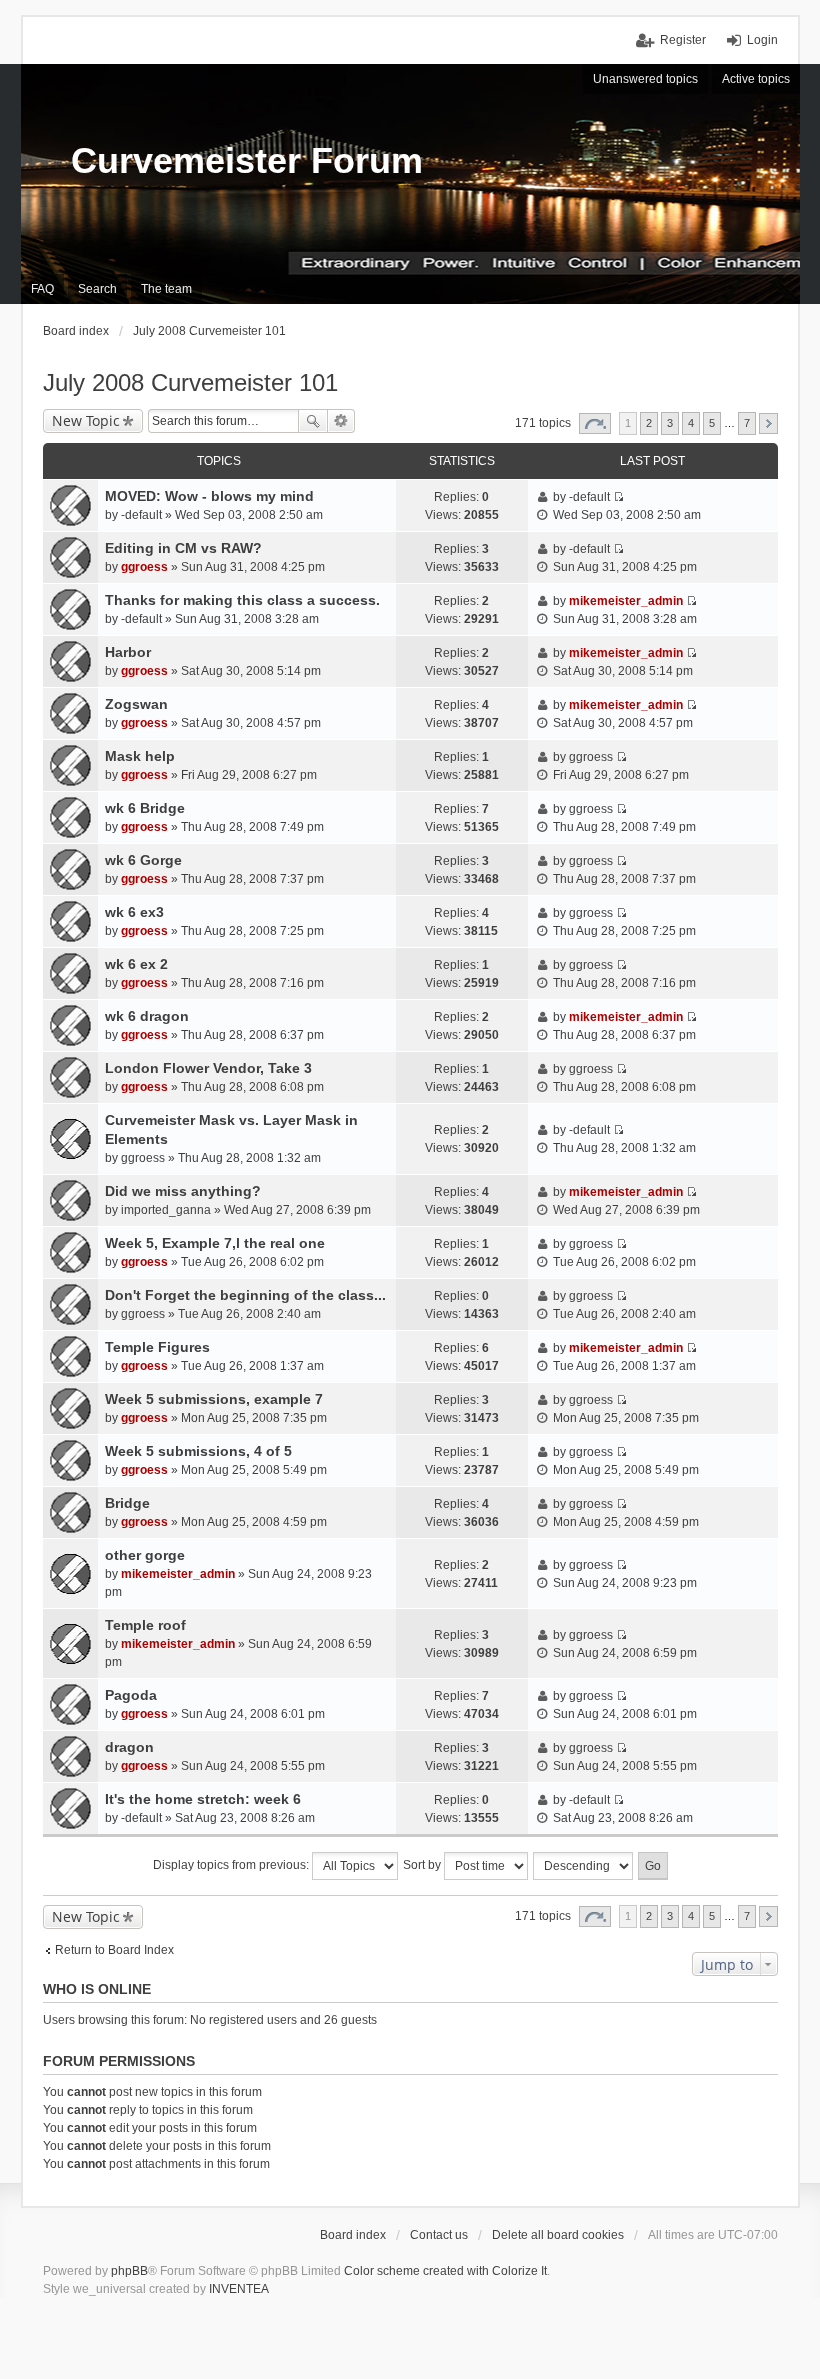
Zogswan (136, 704)
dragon (129, 1747)
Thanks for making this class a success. (242, 600)
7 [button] (747, 423)
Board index (353, 2235)
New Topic (86, 420)
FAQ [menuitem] (42, 289)
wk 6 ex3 (134, 912)
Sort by (423, 1865)
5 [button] (712, 423)
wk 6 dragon (147, 1016)
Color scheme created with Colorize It (445, 2271)
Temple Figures (157, 1347)
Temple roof (145, 1625)
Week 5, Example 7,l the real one (215, 1243)
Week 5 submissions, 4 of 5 (198, 1451)
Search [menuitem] (97, 289)
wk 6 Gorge (143, 860)
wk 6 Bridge (145, 808)
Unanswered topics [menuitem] (645, 79)
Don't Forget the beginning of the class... (245, 1295)
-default (141, 515)
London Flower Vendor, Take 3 (208, 1068)
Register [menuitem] (683, 40)
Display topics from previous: (232, 1865)
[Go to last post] (618, 497)
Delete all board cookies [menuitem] (558, 2235)
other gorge (145, 1555)
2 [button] (649, 423)
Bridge (127, 1503)
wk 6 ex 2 (136, 964)
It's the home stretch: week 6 (203, 1799)
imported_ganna (166, 1210)
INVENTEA (239, 2289)
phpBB (129, 2271)
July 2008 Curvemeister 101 (190, 382)
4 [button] (691, 423)
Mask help (140, 756)
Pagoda (131, 1695)
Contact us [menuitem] (439, 2235)
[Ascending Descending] (584, 1866)
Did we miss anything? (183, 1191)
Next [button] (768, 423)
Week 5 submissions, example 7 (214, 1399)
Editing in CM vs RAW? (183, 548)
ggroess (144, 567)
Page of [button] (595, 423)
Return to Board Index (114, 1950)
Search (313, 421)
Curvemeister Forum (247, 160)
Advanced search (341, 421)
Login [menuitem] (762, 40)
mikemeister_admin (626, 601)
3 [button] (670, 423)
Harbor (128, 652)
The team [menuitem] (166, 289)
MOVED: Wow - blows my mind (209, 496)
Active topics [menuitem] (756, 79)
